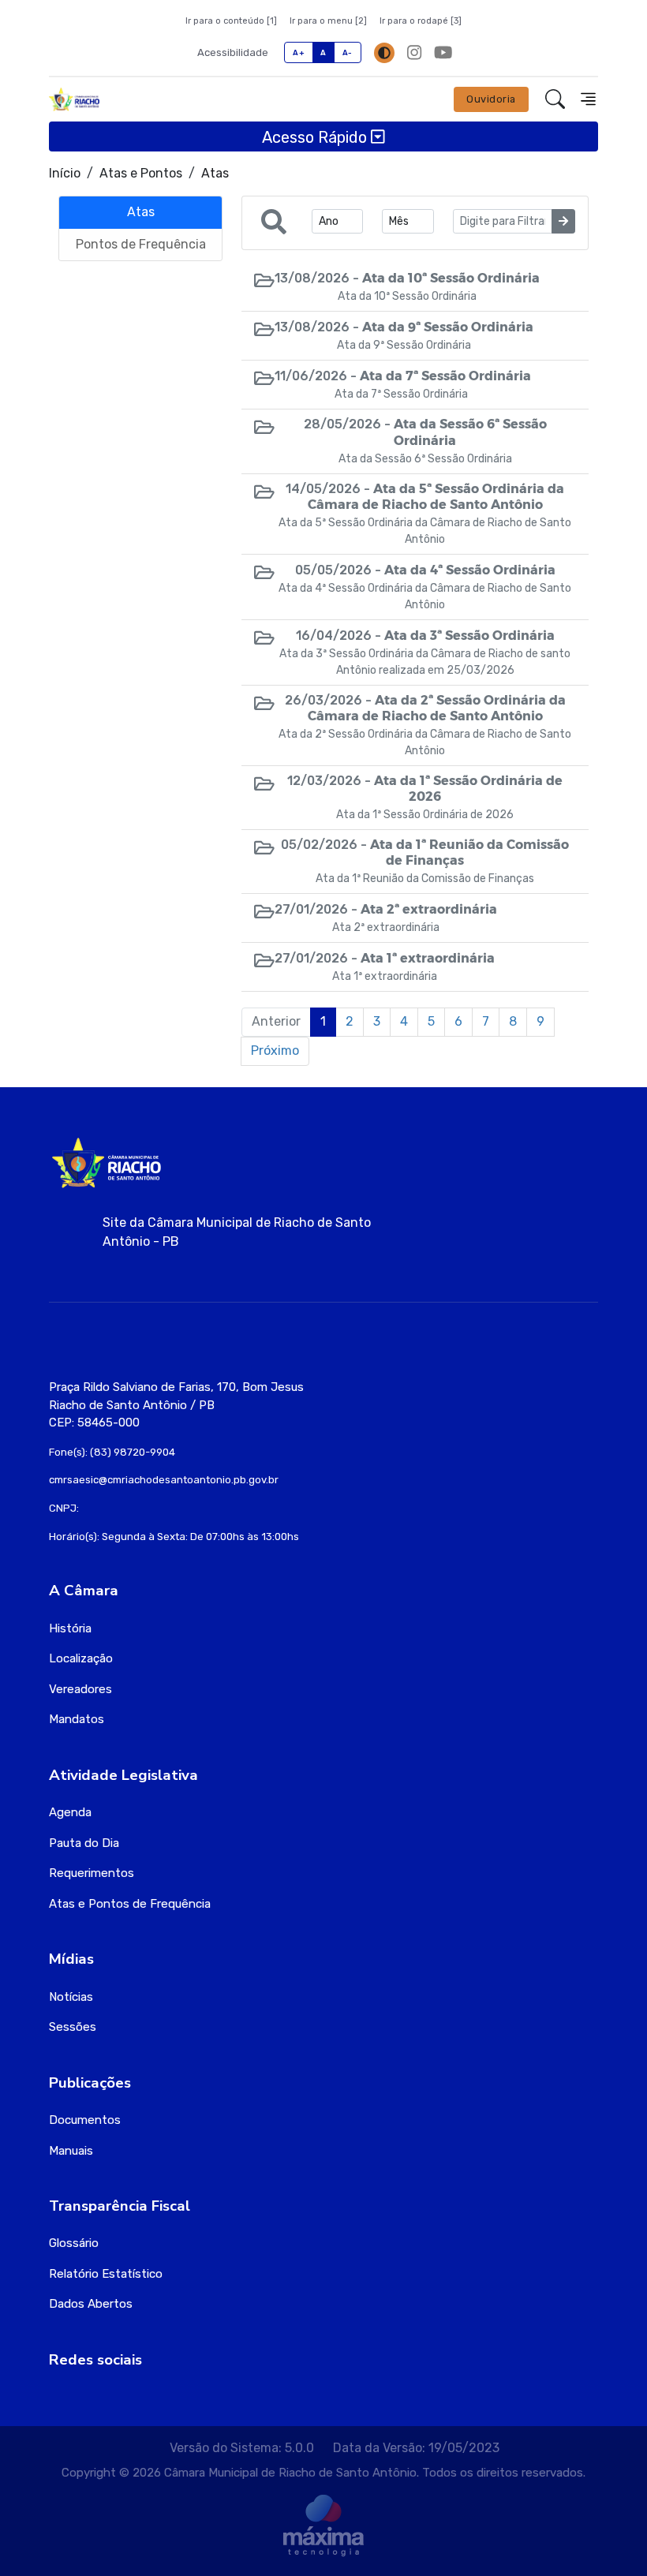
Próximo (275, 1051)
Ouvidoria (491, 99)
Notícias (71, 1997)
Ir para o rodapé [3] (421, 21)
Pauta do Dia (84, 1843)
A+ (299, 52)
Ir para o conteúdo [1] (231, 21)
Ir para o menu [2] (328, 21)
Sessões (73, 2027)
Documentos (85, 2120)
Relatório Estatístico (106, 2274)
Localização (81, 1658)
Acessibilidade (233, 52)
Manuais (71, 2151)
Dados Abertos (91, 2304)
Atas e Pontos (141, 173)
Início (65, 173)
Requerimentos (92, 1873)
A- (348, 52)
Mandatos (77, 1719)
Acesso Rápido (316, 136)
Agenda (70, 1812)
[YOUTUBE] (443, 52)
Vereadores (80, 1689)
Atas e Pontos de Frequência (130, 1904)
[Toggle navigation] (588, 99)
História (70, 1628)
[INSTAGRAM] (414, 52)
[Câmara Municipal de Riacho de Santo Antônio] (74, 99)
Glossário (74, 2243)
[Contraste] (384, 53)
